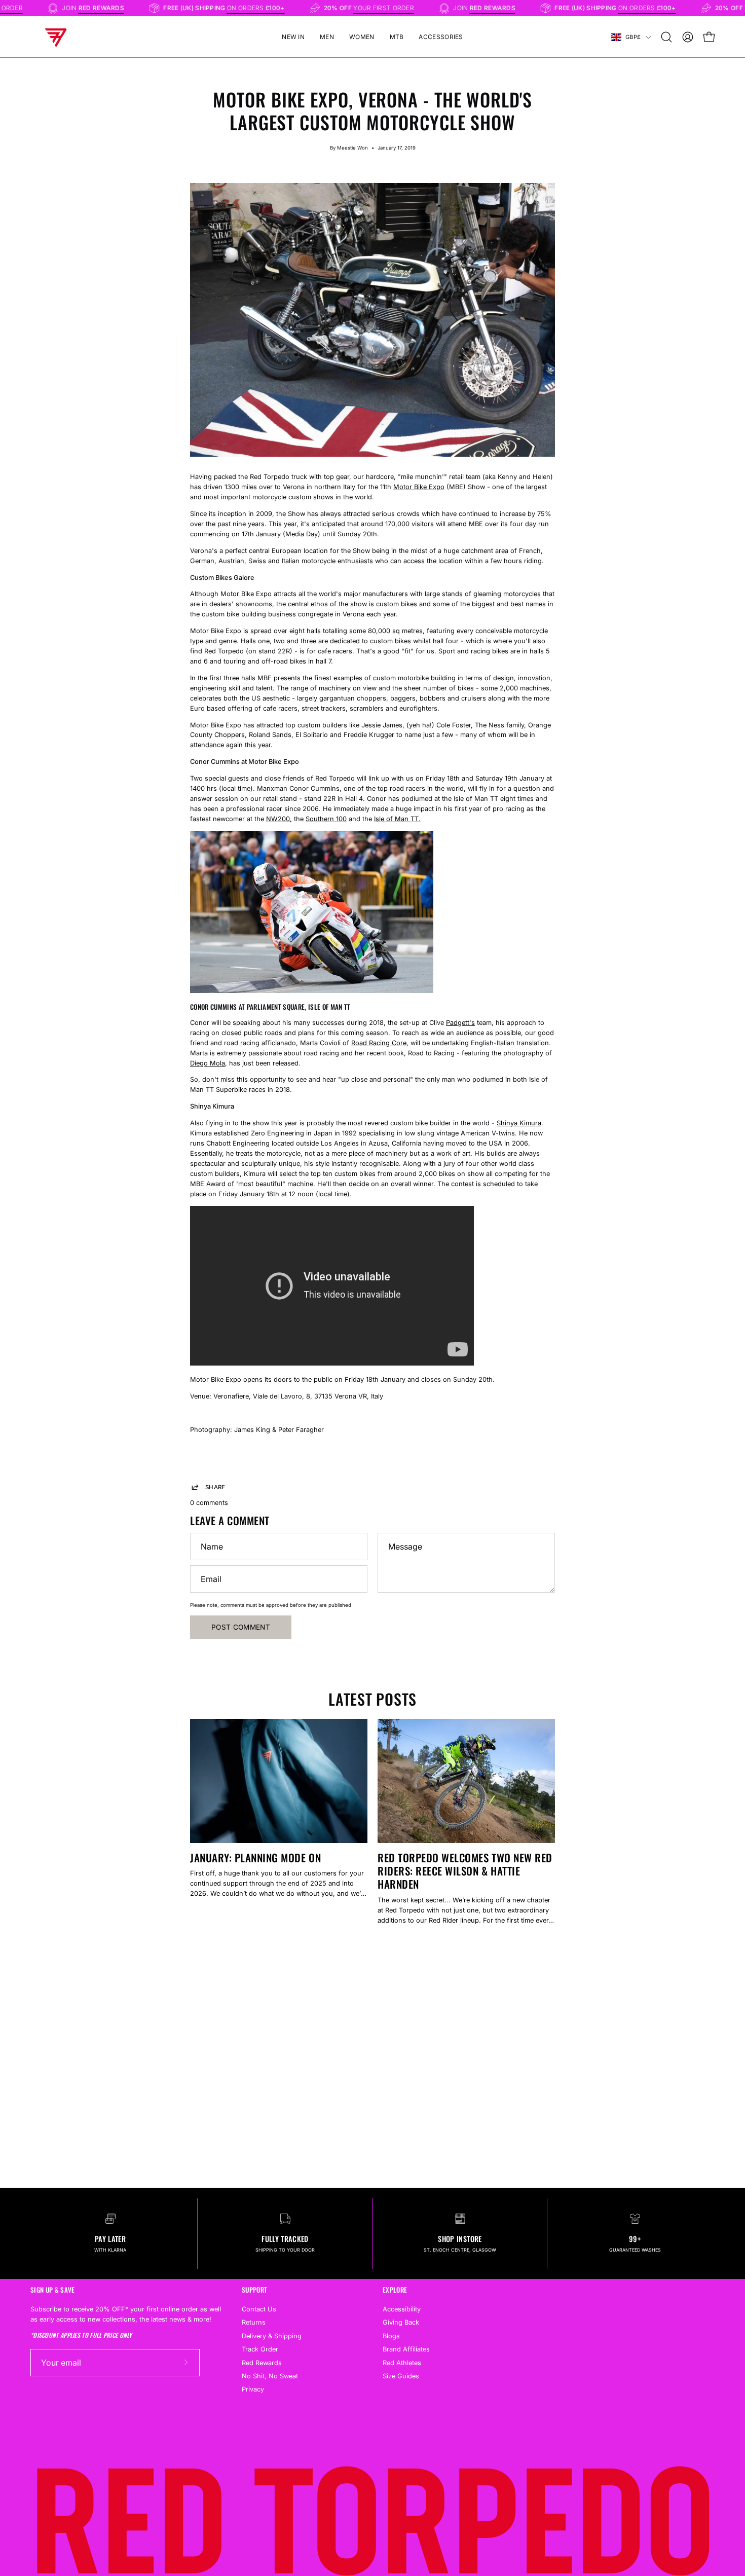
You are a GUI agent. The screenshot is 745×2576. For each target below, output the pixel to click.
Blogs (391, 2335)
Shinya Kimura (519, 1123)
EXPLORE (395, 2290)
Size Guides (401, 2376)
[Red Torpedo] (56, 37)
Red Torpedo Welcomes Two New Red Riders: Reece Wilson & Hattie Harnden (465, 1871)
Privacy (253, 2389)
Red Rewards (262, 2362)
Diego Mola (208, 1063)
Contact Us (259, 2309)
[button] (666, 37)
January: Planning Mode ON (255, 1857)
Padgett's (460, 1023)
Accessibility (402, 2309)
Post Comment (241, 1627)
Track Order (260, 2349)
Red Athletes (402, 2362)
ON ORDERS (291, 8)
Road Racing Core (379, 1043)
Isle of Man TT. (397, 819)
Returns (254, 2322)
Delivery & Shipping (272, 2335)
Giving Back (401, 2322)
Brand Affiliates (406, 2349)
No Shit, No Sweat (270, 2376)
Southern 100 (326, 819)
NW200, (279, 819)
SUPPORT (254, 2290)
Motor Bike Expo (419, 487)
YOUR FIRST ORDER (419, 8)
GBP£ (633, 37)
